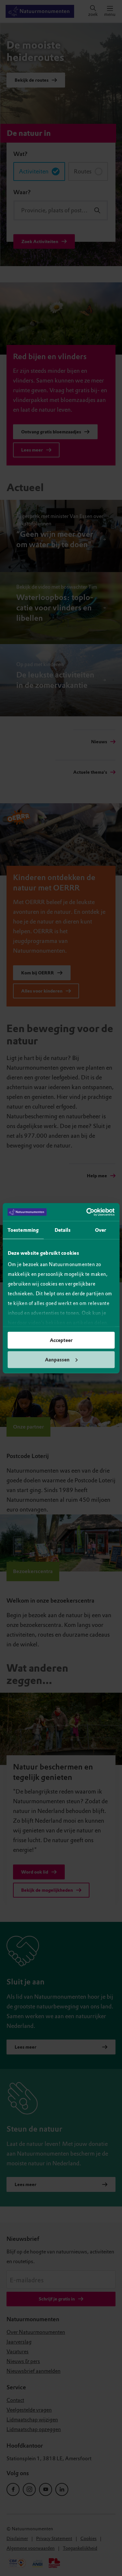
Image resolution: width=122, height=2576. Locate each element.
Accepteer (61, 1340)
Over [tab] (101, 1230)
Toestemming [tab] (23, 1230)
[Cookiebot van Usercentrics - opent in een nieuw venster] (87, 1212)
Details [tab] (63, 1230)
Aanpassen (57, 1359)
